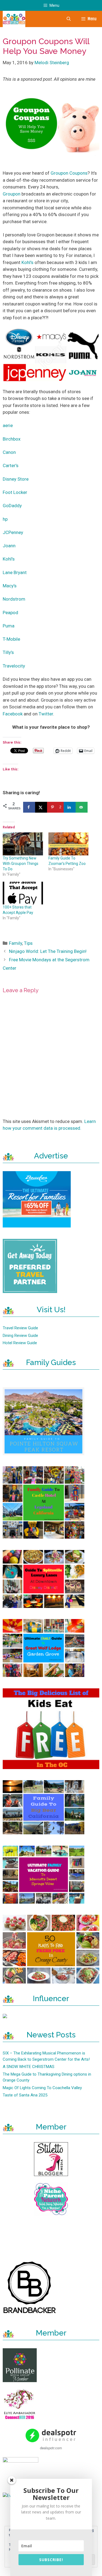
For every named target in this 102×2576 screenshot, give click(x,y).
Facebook (13, 714)
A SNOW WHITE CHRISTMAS (29, 2067)
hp (5, 519)
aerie (8, 425)
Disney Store (16, 479)
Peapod (10, 613)
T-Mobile (11, 639)
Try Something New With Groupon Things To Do (21, 864)
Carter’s (11, 465)
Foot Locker (15, 492)
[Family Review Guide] (14, 19)
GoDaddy (12, 506)
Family (16, 943)
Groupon (12, 194)
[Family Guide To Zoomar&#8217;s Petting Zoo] (69, 844)
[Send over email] (82, 807)
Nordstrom (14, 599)
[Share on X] (41, 807)
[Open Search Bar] (68, 19)
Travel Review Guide (20, 1328)
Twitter (46, 714)
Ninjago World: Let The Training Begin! (48, 951)
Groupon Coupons (69, 173)
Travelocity (14, 666)
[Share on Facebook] (29, 807)
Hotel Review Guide (20, 1343)
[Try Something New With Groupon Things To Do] (23, 844)
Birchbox (12, 439)
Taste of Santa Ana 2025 (25, 2095)
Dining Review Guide (20, 1336)
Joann (9, 546)
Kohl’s (27, 262)
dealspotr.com (51, 2448)
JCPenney (13, 532)
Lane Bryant (15, 572)
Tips (28, 943)
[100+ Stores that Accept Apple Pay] (23, 893)
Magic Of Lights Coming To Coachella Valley (42, 2088)
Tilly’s (8, 652)
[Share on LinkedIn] (70, 807)
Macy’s (10, 586)
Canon (9, 452)
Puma (9, 626)
